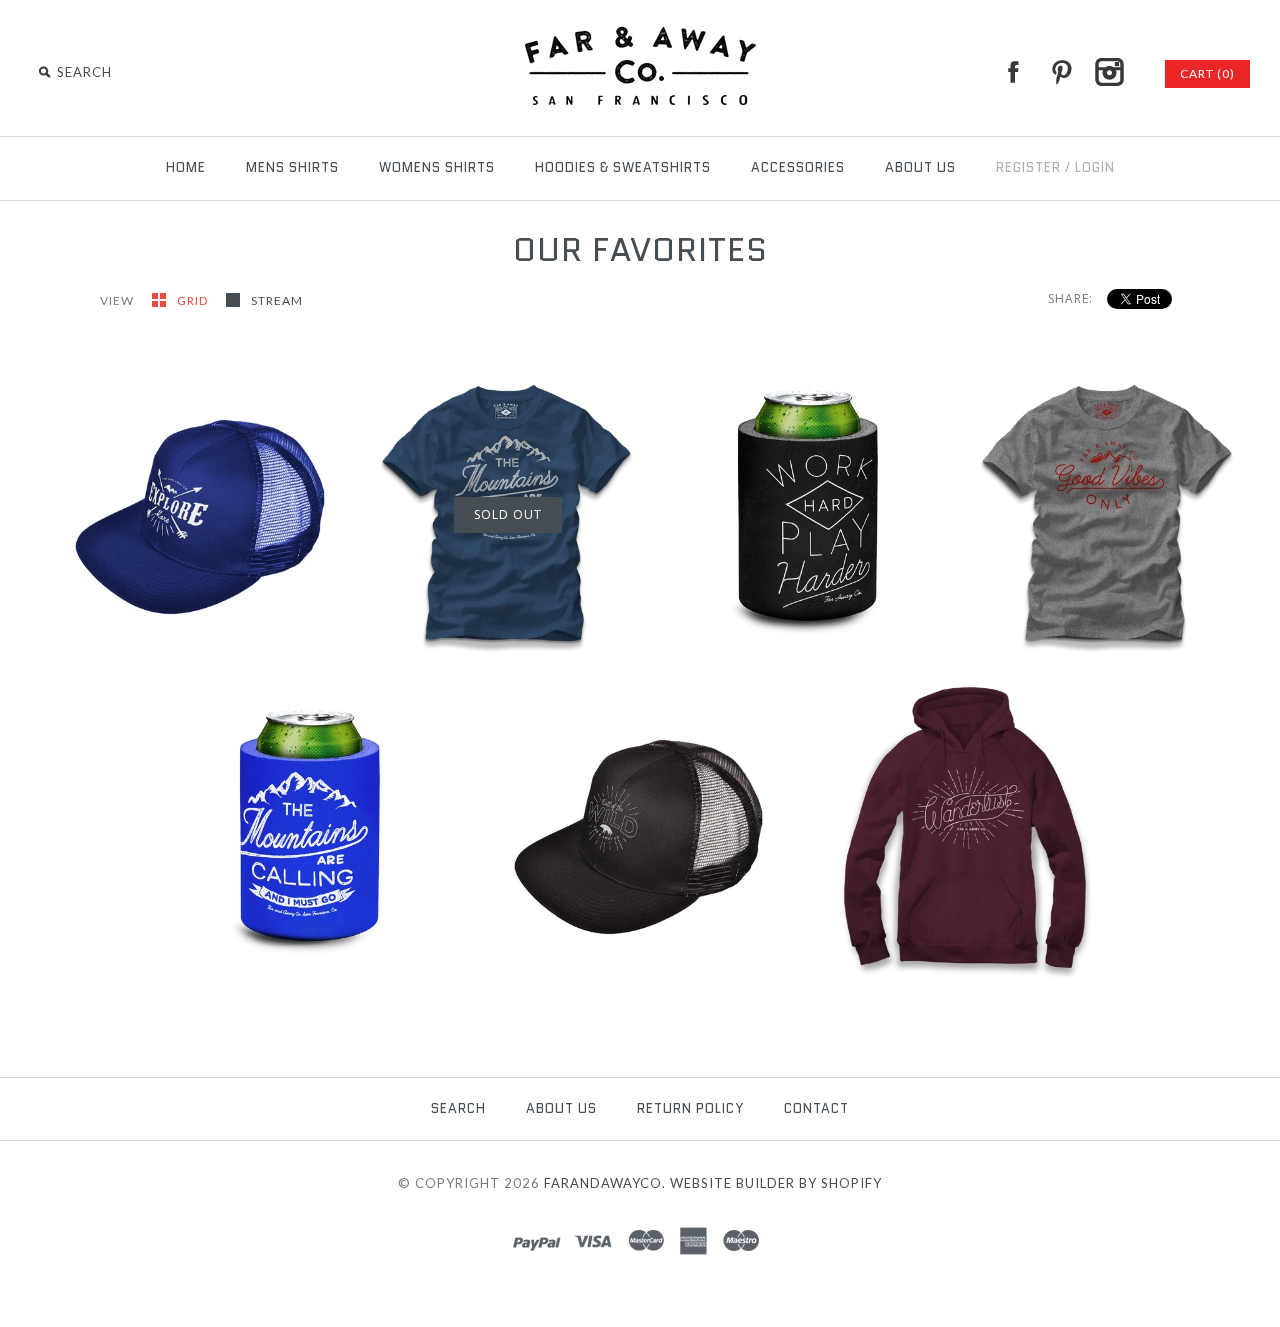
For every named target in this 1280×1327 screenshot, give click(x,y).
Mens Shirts (292, 167)
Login (1095, 167)
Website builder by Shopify (776, 1183)
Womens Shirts (437, 167)
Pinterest (1061, 72)
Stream (277, 300)
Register (1028, 167)
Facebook (1013, 72)
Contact (816, 1108)
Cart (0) (1207, 73)
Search (458, 1108)
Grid (194, 300)
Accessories (798, 167)
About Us (920, 167)
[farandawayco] (640, 30)
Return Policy (690, 1108)
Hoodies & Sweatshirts (623, 167)
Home (186, 167)
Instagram (1109, 72)
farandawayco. (605, 1183)
